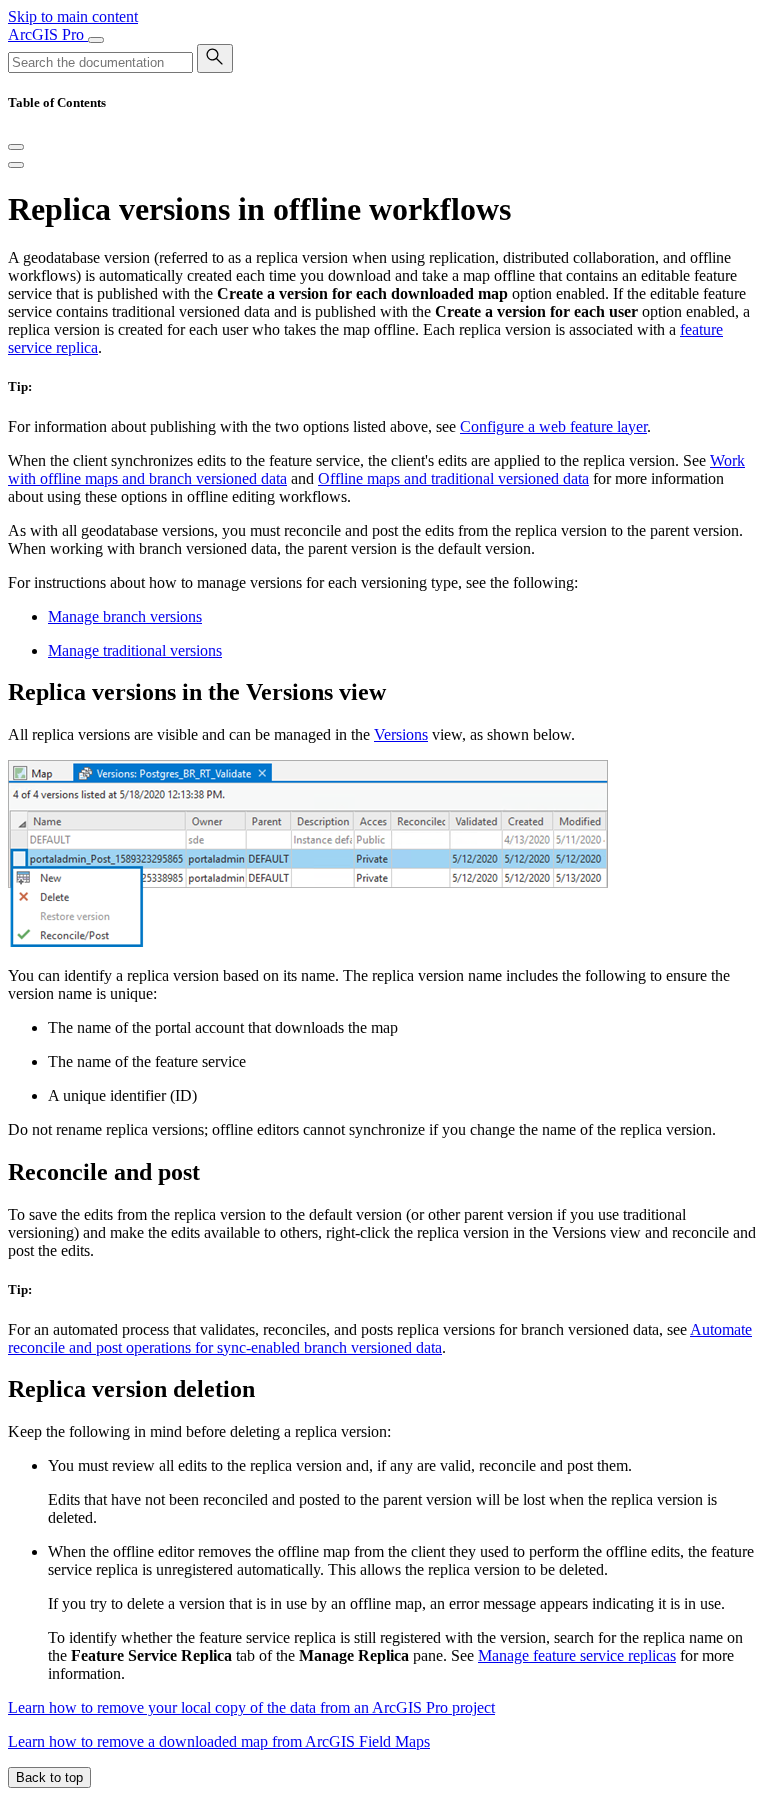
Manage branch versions (125, 616)
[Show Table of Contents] (16, 165)
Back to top (49, 1777)
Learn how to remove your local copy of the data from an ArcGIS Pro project (251, 1707)
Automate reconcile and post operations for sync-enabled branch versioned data (380, 1338)
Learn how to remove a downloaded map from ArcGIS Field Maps (219, 1741)
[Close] (16, 147)
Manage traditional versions (135, 650)
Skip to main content (73, 16)
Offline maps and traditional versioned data (453, 478)
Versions (401, 734)
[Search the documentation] (215, 58)
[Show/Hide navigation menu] (96, 40)
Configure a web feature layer (553, 426)
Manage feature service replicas (577, 1655)
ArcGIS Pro (48, 34)
